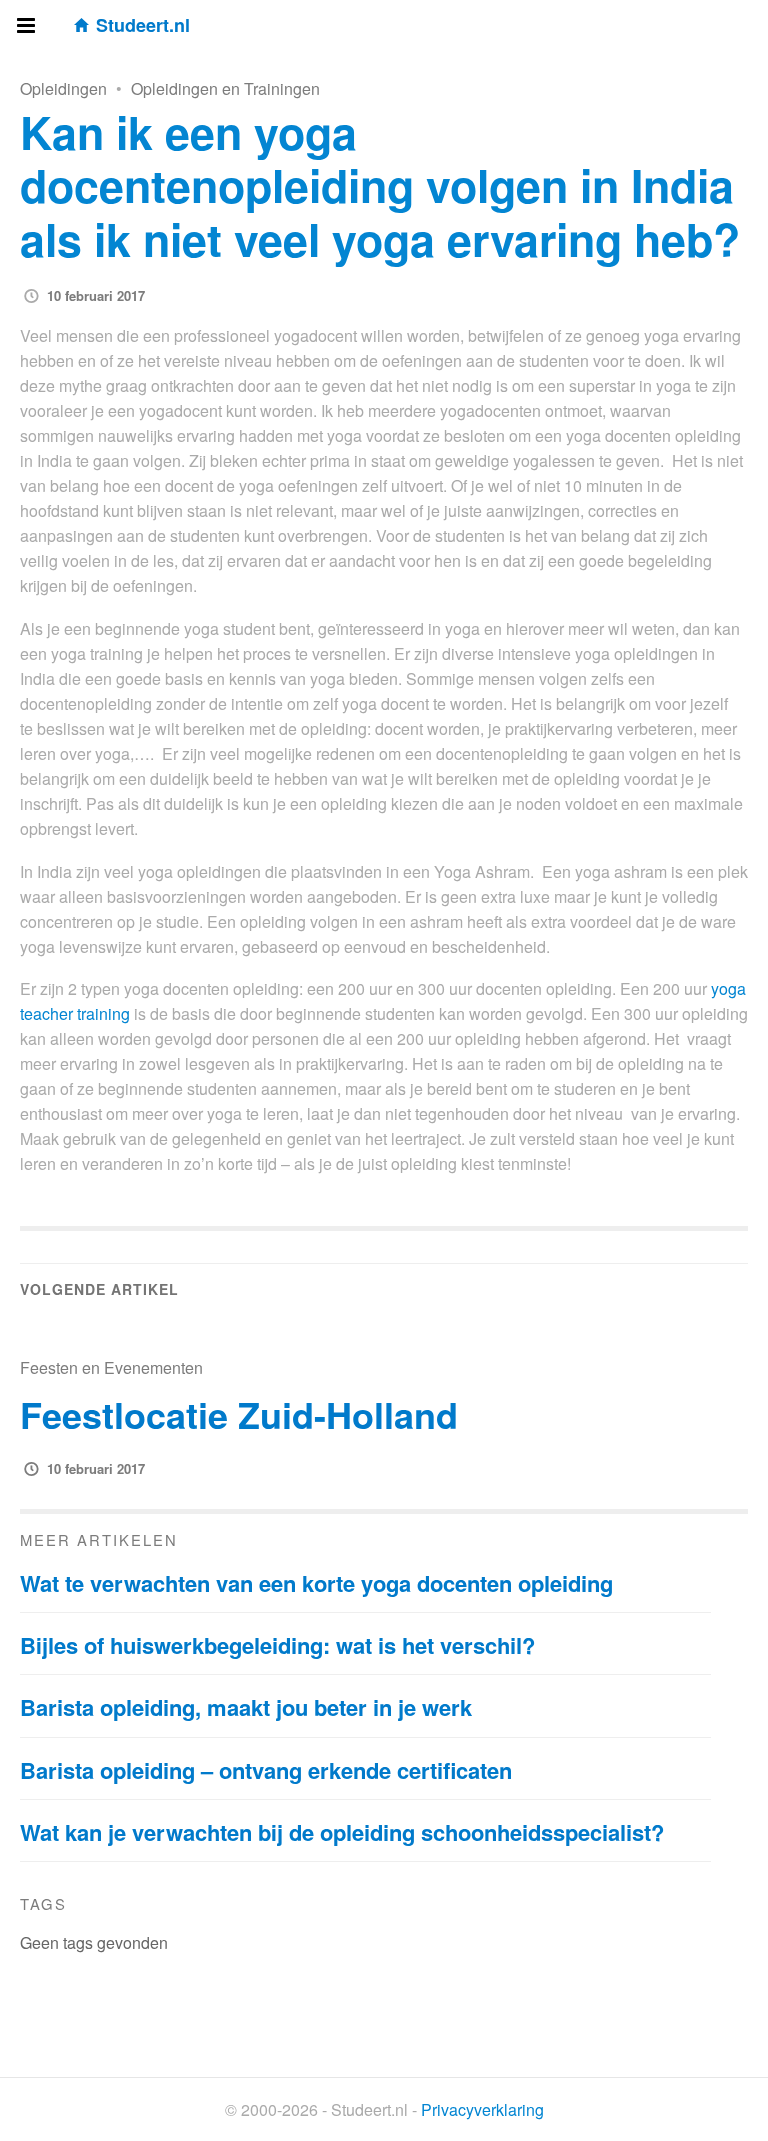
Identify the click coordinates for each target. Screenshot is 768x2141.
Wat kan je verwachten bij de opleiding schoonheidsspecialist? (342, 1832)
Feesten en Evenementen (111, 1367)
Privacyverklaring (482, 2109)
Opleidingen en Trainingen (225, 88)
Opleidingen (63, 88)
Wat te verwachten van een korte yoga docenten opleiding (316, 1583)
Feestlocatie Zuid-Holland (239, 1414)
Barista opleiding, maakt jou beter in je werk (246, 1707)
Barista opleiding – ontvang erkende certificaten (266, 1770)
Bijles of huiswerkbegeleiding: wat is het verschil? (277, 1645)
